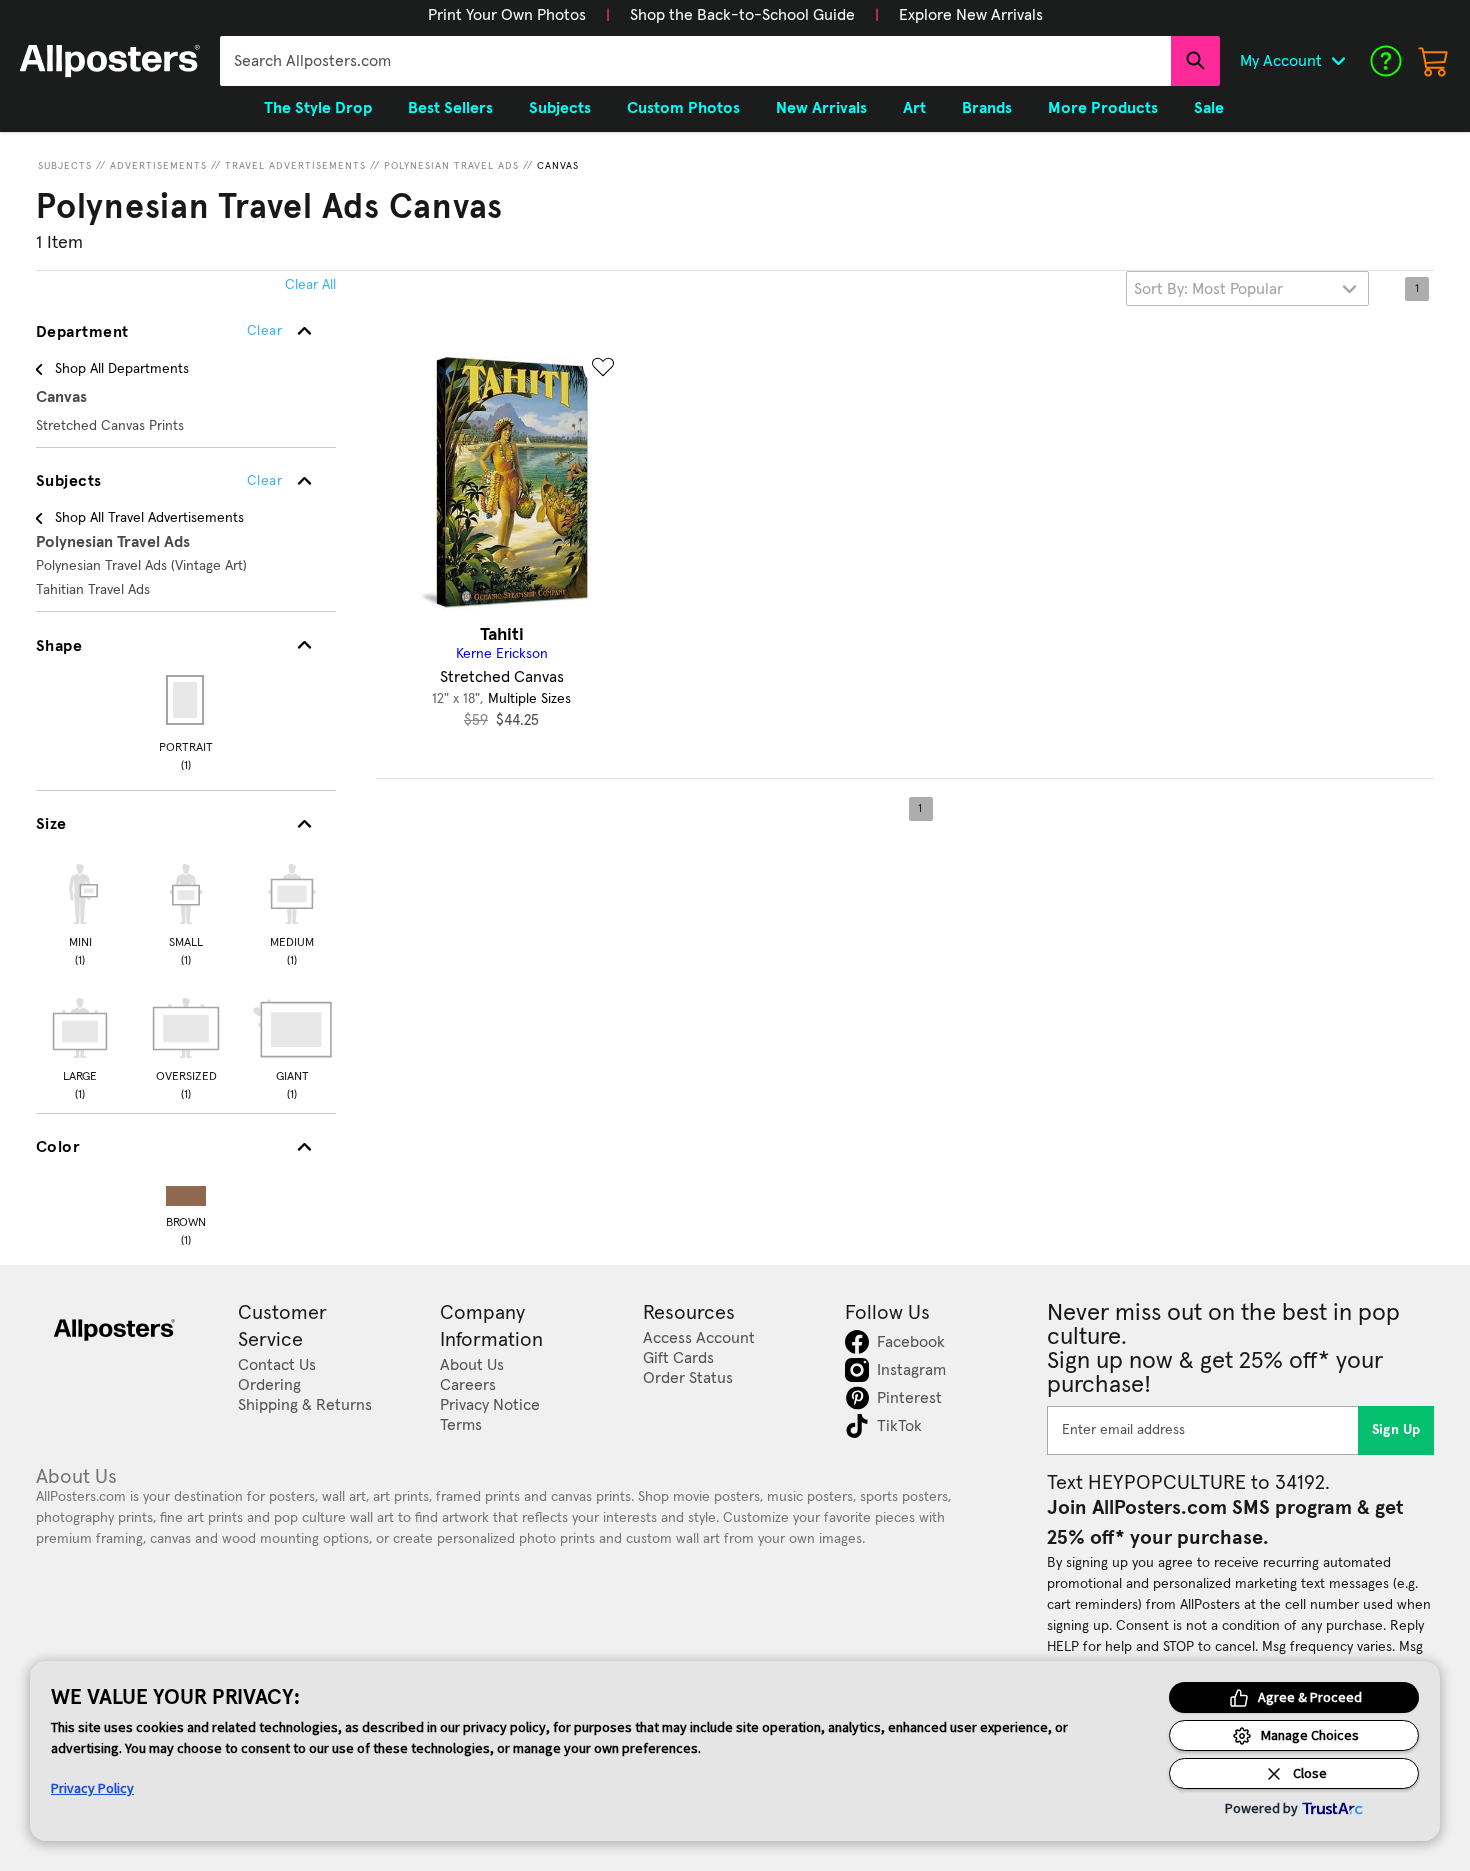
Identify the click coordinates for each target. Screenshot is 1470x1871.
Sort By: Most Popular (1208, 289)
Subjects (65, 166)
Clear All (310, 285)
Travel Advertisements (295, 166)
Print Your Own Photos (507, 15)
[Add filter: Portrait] (186, 700)
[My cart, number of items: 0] (1434, 61)
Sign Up (1396, 1430)
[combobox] (695, 61)
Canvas (558, 166)
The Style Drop (318, 108)
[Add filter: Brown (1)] (186, 1191)
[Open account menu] (1338, 61)
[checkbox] (80, 912)
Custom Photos (683, 108)
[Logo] (110, 61)
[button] (507, 15)
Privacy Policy (92, 1788)
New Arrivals (821, 108)
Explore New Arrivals (971, 15)
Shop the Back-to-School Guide (742, 15)
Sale (1209, 108)
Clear (264, 481)
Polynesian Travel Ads (451, 166)
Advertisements (158, 166)
